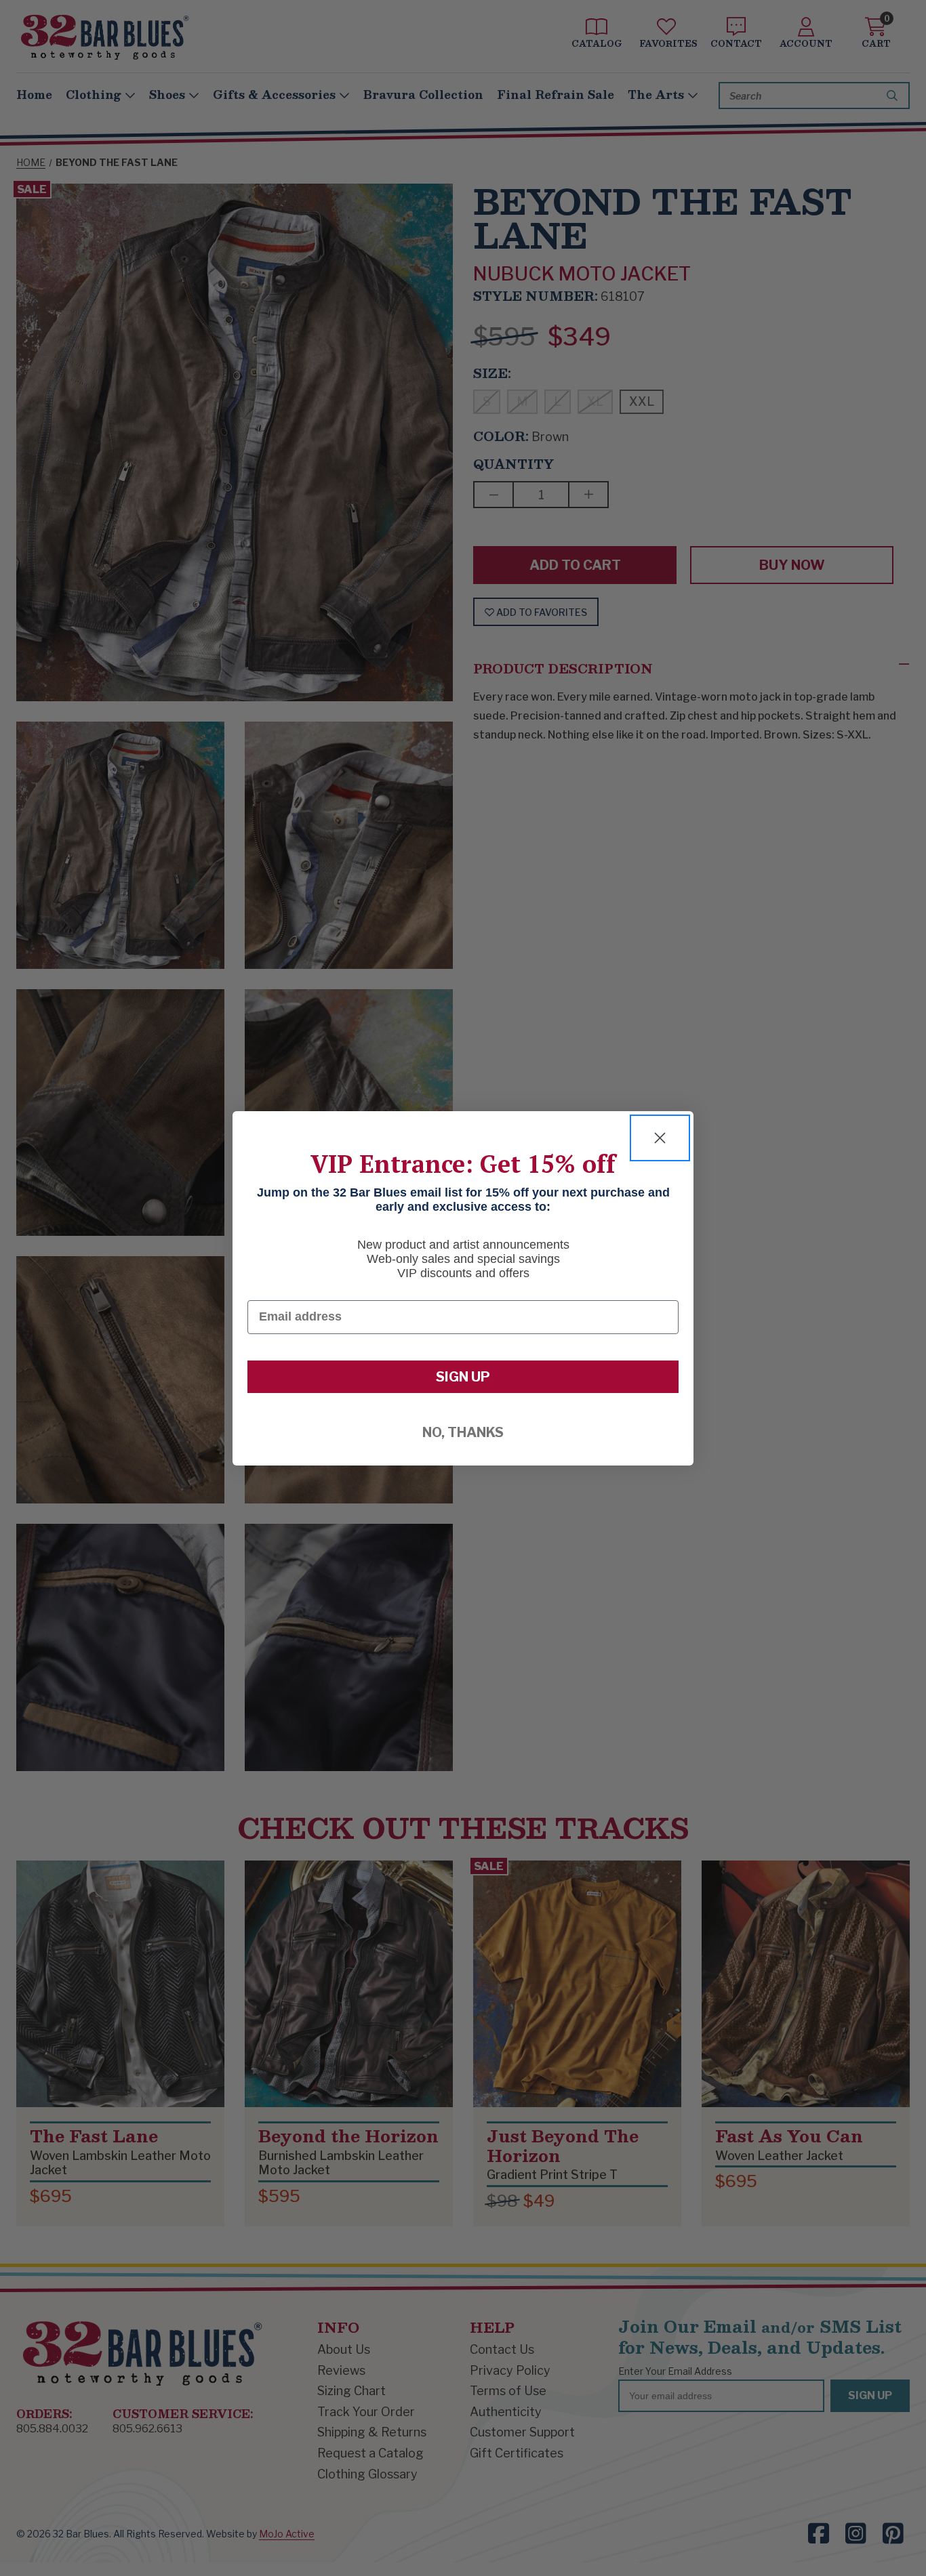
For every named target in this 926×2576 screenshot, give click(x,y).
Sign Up (463, 1377)
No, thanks (463, 1432)
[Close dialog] (660, 1138)
